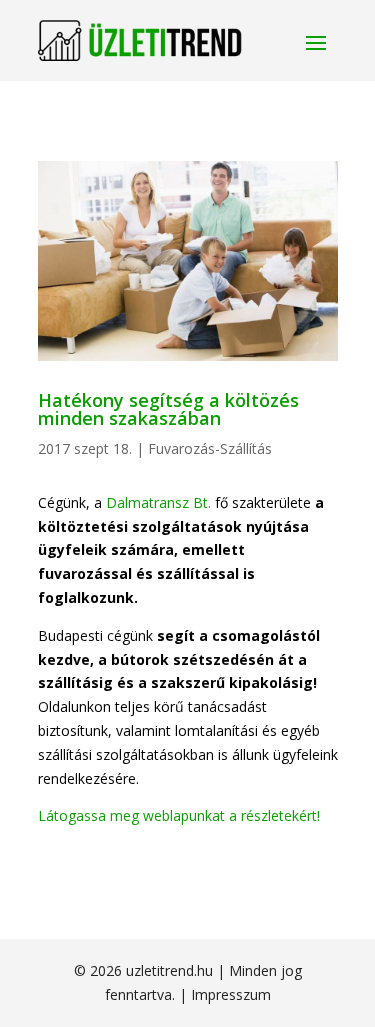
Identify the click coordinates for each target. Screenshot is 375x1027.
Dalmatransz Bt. (158, 502)
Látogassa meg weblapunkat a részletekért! (179, 815)
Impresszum (231, 994)
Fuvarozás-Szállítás (210, 448)
